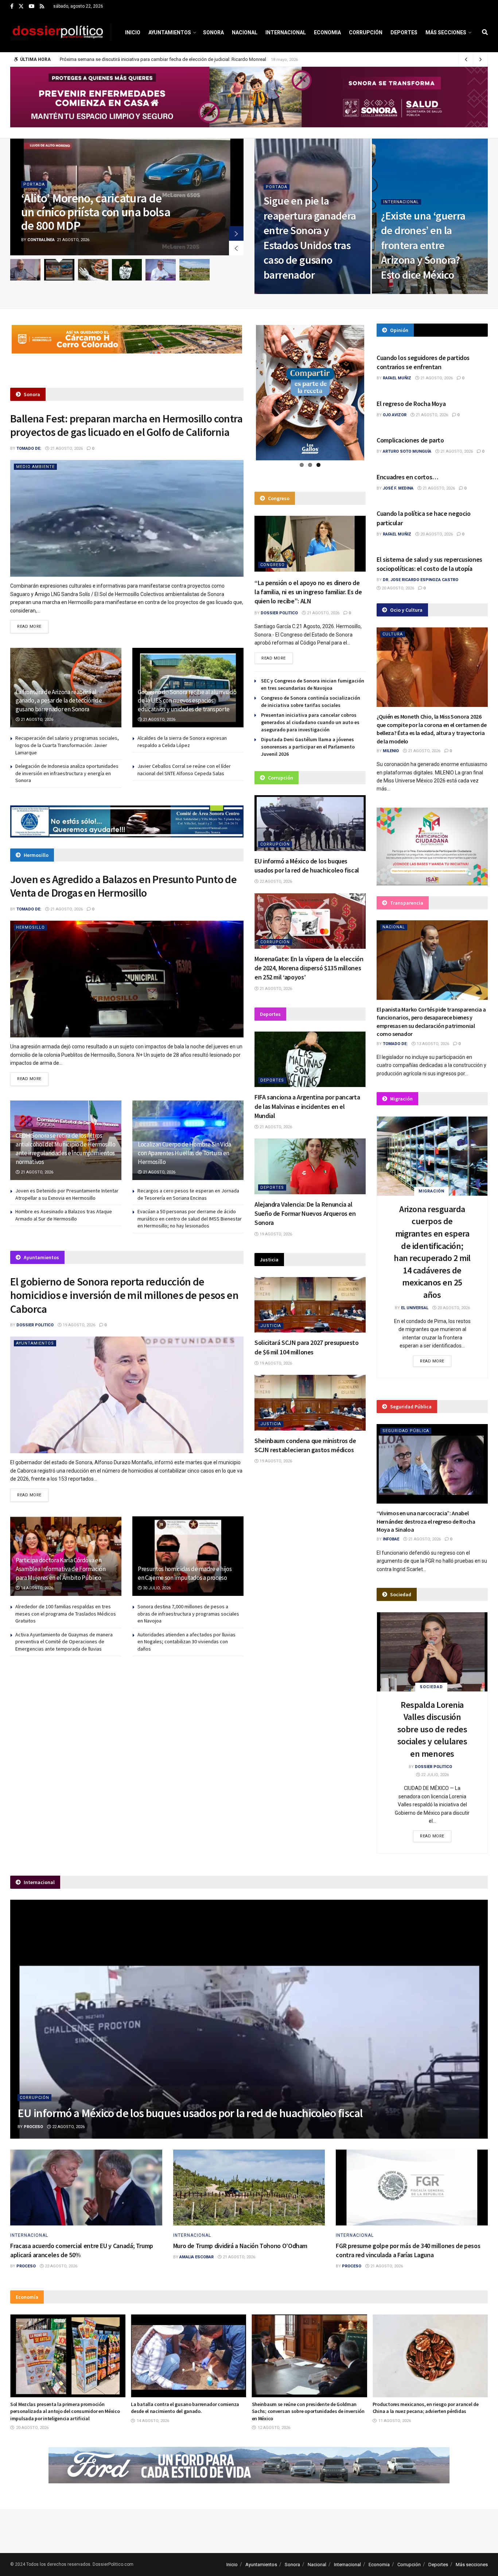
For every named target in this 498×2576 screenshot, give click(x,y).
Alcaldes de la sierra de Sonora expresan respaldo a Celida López (182, 742)
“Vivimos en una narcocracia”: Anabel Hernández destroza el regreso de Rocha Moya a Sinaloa (426, 1521)
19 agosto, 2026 (78, 1325)
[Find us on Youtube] (32, 7)
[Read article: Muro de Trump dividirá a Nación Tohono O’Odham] (249, 2188)
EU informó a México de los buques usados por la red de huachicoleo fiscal (190, 2113)
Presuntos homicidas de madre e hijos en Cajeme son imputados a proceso (185, 1573)
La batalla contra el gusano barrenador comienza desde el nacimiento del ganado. (64, 2408)
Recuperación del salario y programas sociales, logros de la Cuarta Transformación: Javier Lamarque (67, 745)
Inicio (133, 32)
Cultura (393, 634)
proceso (33, 2127)
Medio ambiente (35, 467)
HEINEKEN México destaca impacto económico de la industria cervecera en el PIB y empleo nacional (429, 2408)
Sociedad (431, 1687)
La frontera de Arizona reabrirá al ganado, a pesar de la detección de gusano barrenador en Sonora (59, 701)
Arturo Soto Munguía (407, 451)
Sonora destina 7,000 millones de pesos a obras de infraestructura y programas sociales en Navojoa (188, 1614)
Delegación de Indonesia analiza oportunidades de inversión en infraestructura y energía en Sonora (67, 773)
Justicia (271, 1326)
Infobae (391, 1539)
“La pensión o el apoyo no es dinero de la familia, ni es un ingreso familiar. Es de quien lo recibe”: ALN (308, 592)
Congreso (273, 565)
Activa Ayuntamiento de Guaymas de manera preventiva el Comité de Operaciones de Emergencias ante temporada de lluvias (64, 1642)
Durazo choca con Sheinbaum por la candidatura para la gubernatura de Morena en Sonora (155, 59)
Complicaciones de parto (410, 440)
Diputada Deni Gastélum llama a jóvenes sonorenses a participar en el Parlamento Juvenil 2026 (308, 747)
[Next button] (236, 233)
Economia (327, 32)
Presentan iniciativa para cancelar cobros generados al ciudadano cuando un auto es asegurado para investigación (310, 722)
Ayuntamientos (170, 32)
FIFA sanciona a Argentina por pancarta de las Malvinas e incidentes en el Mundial (307, 1106)
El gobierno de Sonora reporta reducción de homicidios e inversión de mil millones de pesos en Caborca (124, 1295)
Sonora (213, 32)
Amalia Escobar (197, 2257)
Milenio (391, 751)
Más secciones (446, 32)
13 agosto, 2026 (432, 1044)
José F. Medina (398, 488)
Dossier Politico (35, 1325)
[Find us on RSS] (42, 7)
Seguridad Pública (406, 1431)
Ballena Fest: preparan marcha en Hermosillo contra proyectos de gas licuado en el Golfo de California (126, 425)
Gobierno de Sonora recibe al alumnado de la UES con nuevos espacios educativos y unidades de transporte (187, 701)
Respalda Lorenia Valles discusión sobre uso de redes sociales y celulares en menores (432, 1729)
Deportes (404, 32)
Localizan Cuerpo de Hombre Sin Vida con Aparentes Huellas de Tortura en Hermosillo (184, 1153)
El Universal (415, 1308)
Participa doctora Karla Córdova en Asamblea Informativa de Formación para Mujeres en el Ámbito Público (61, 1569)
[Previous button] (236, 248)
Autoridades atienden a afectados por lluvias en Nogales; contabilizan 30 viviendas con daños (186, 1642)
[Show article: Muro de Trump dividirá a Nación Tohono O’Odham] (194, 270)
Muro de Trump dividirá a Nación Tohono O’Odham (240, 2246)
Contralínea (41, 240)
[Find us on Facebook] (12, 7)
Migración (431, 1191)
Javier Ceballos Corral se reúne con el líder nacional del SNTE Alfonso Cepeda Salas (184, 770)
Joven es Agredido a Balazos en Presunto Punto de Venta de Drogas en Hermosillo (123, 886)
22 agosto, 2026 (275, 881)
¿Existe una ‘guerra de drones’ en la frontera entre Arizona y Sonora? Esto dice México (423, 245)
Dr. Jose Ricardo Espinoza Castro (421, 580)
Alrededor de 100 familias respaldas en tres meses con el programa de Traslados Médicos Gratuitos (66, 1614)
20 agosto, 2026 (436, 534)
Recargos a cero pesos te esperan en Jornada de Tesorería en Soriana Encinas (188, 1194)
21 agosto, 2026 (284, 291)
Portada (34, 184)
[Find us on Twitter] (21, 7)
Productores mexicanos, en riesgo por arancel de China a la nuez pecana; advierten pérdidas (305, 2408)
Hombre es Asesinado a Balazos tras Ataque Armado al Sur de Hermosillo (64, 1215)
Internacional (286, 32)
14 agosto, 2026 (36, 1588)
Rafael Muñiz (397, 378)
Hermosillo (30, 927)
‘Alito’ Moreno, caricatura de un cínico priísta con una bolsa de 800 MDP (96, 212)
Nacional (245, 32)
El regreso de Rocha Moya (411, 404)
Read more (33, 626)
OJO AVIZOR (395, 415)
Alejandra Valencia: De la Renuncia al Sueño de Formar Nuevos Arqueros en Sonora (305, 1213)
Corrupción (366, 32)
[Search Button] (485, 32)
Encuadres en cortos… (407, 477)
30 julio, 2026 (156, 1588)
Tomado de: (29, 448)
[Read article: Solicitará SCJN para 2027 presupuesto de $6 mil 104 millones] (310, 1305)
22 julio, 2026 (434, 1775)
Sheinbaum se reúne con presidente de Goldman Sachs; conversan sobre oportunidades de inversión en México (187, 2411)
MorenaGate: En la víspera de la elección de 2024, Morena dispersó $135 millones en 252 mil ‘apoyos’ (309, 968)
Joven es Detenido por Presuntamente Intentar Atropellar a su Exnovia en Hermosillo (67, 1194)
